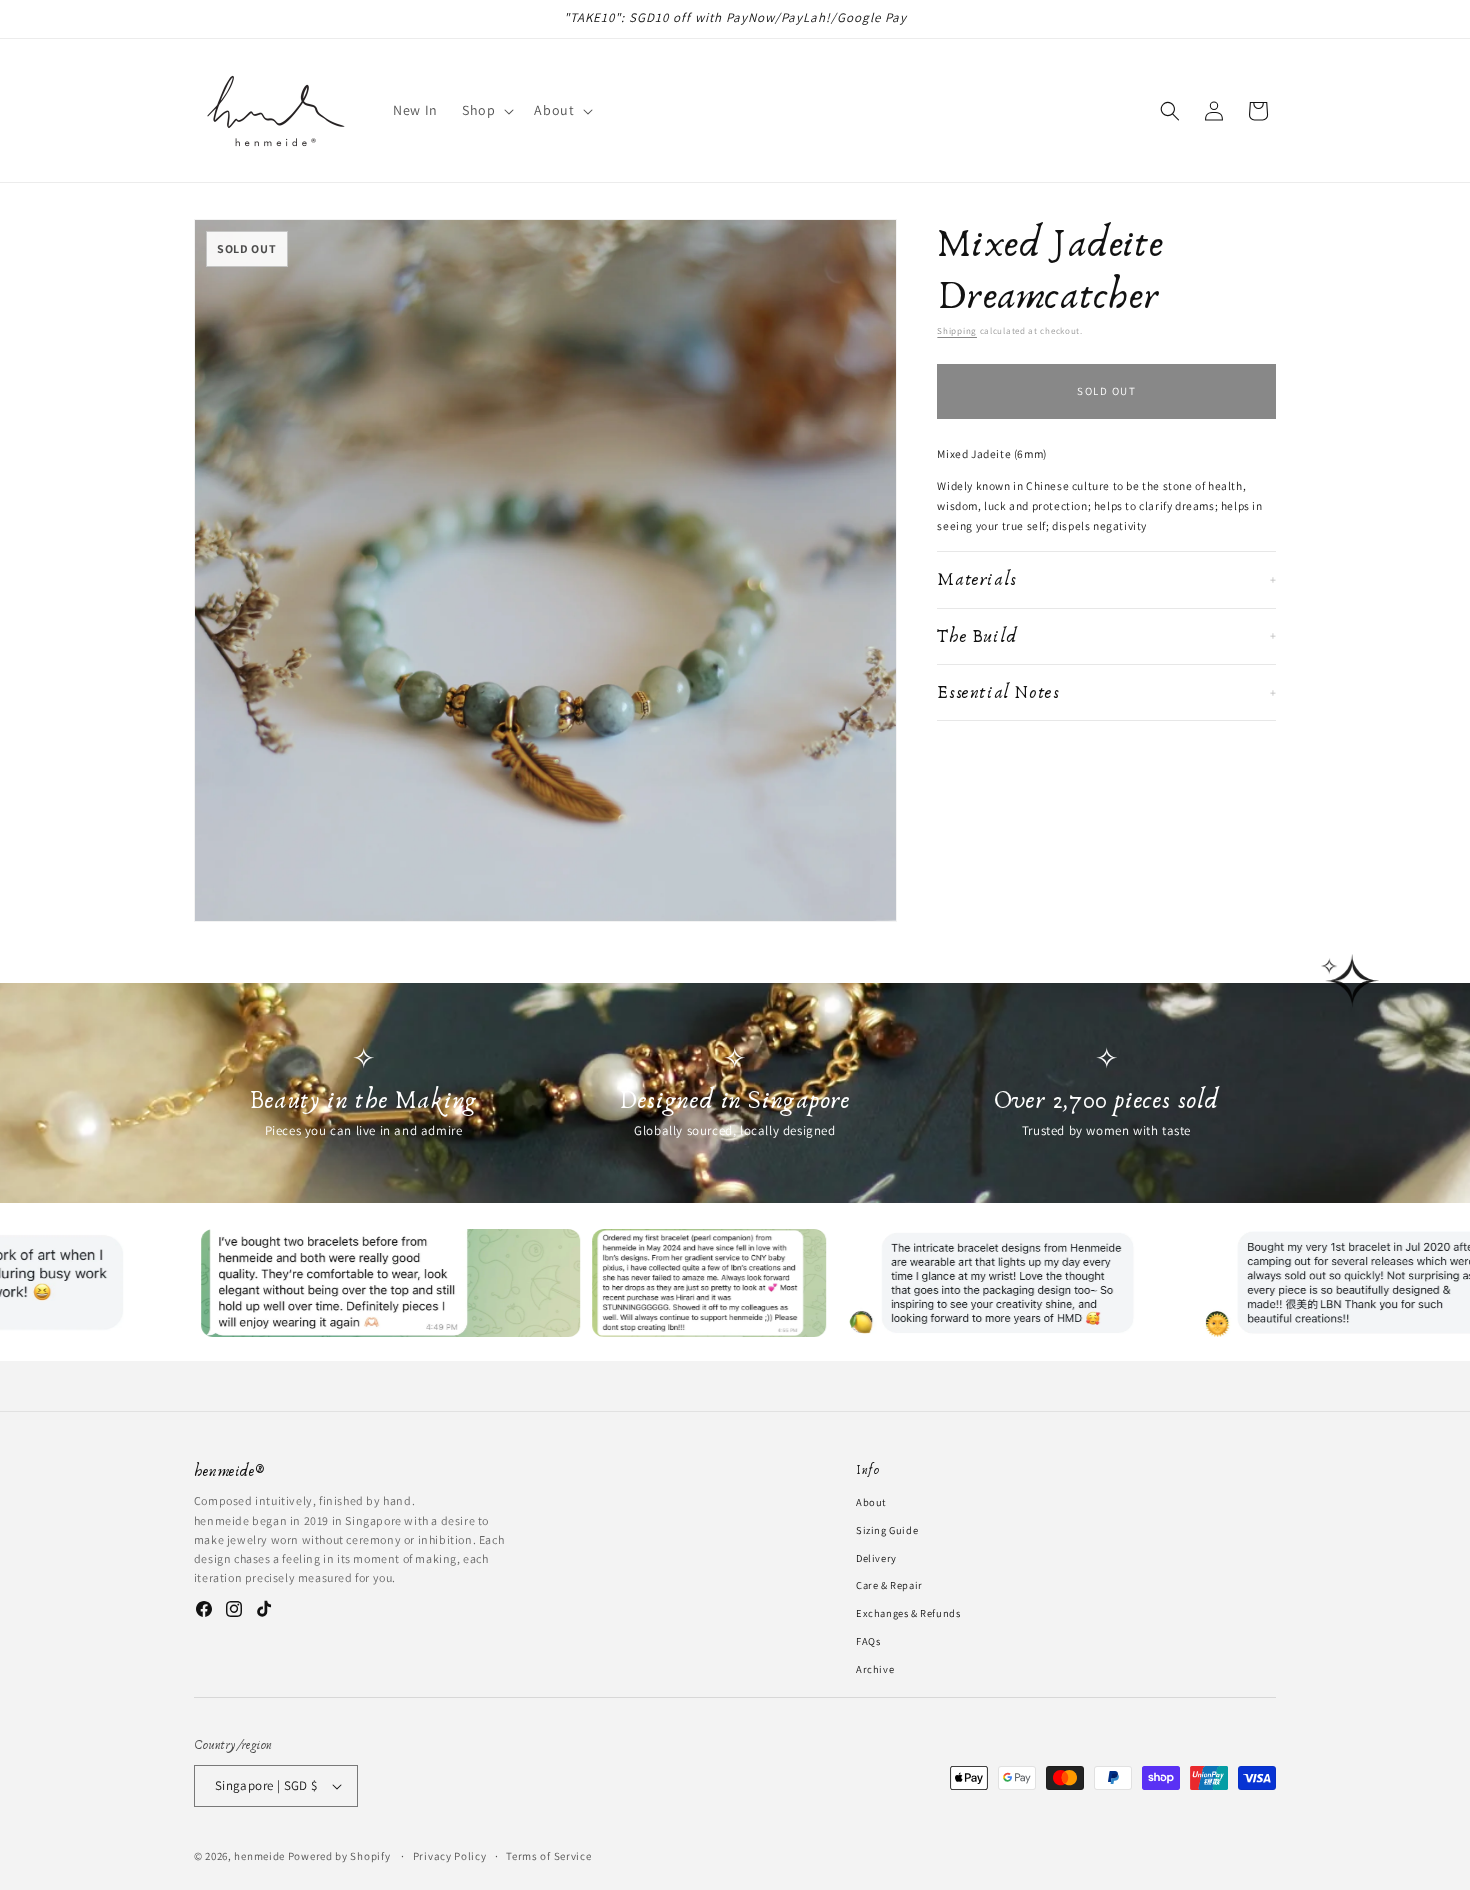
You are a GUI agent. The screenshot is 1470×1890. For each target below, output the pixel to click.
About (871, 1502)
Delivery (876, 1557)
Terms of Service (548, 1855)
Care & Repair (889, 1585)
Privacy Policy (450, 1855)
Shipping (957, 331)
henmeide (259, 1856)
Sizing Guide (887, 1529)
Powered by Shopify (339, 1856)
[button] (486, 110)
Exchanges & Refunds (908, 1613)
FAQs (868, 1641)
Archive (875, 1668)
